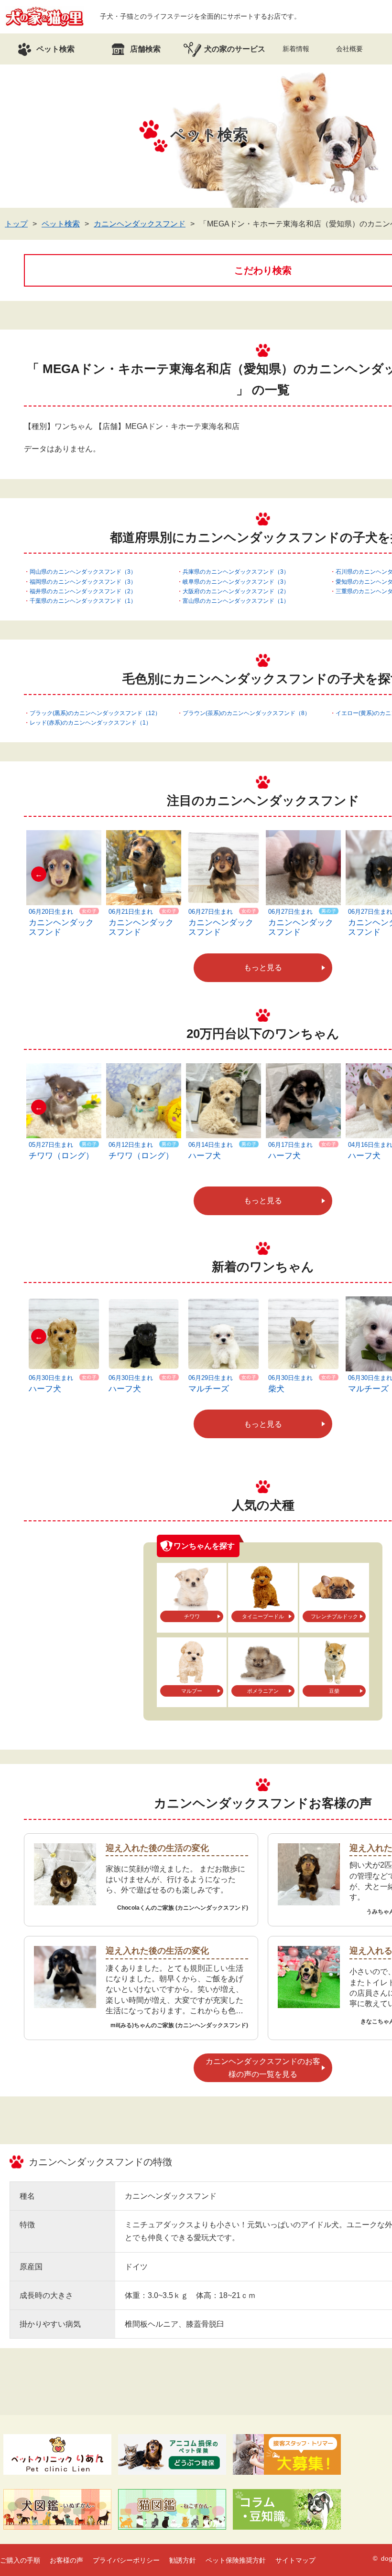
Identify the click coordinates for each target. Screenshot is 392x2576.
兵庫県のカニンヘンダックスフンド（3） (236, 572)
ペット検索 (61, 224)
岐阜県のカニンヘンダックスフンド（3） (236, 582)
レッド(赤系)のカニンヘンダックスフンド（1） (91, 723)
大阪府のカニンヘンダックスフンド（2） (236, 591)
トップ (16, 224)
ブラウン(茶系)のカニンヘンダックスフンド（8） (246, 713)
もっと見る (263, 967)
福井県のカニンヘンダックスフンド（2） (83, 591)
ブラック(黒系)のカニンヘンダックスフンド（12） (95, 713)
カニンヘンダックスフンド (140, 224)
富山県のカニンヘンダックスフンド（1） (236, 601)
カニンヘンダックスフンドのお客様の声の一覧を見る (263, 2068)
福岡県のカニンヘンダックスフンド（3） (83, 582)
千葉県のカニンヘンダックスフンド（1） (83, 601)
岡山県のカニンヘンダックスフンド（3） (83, 572)
